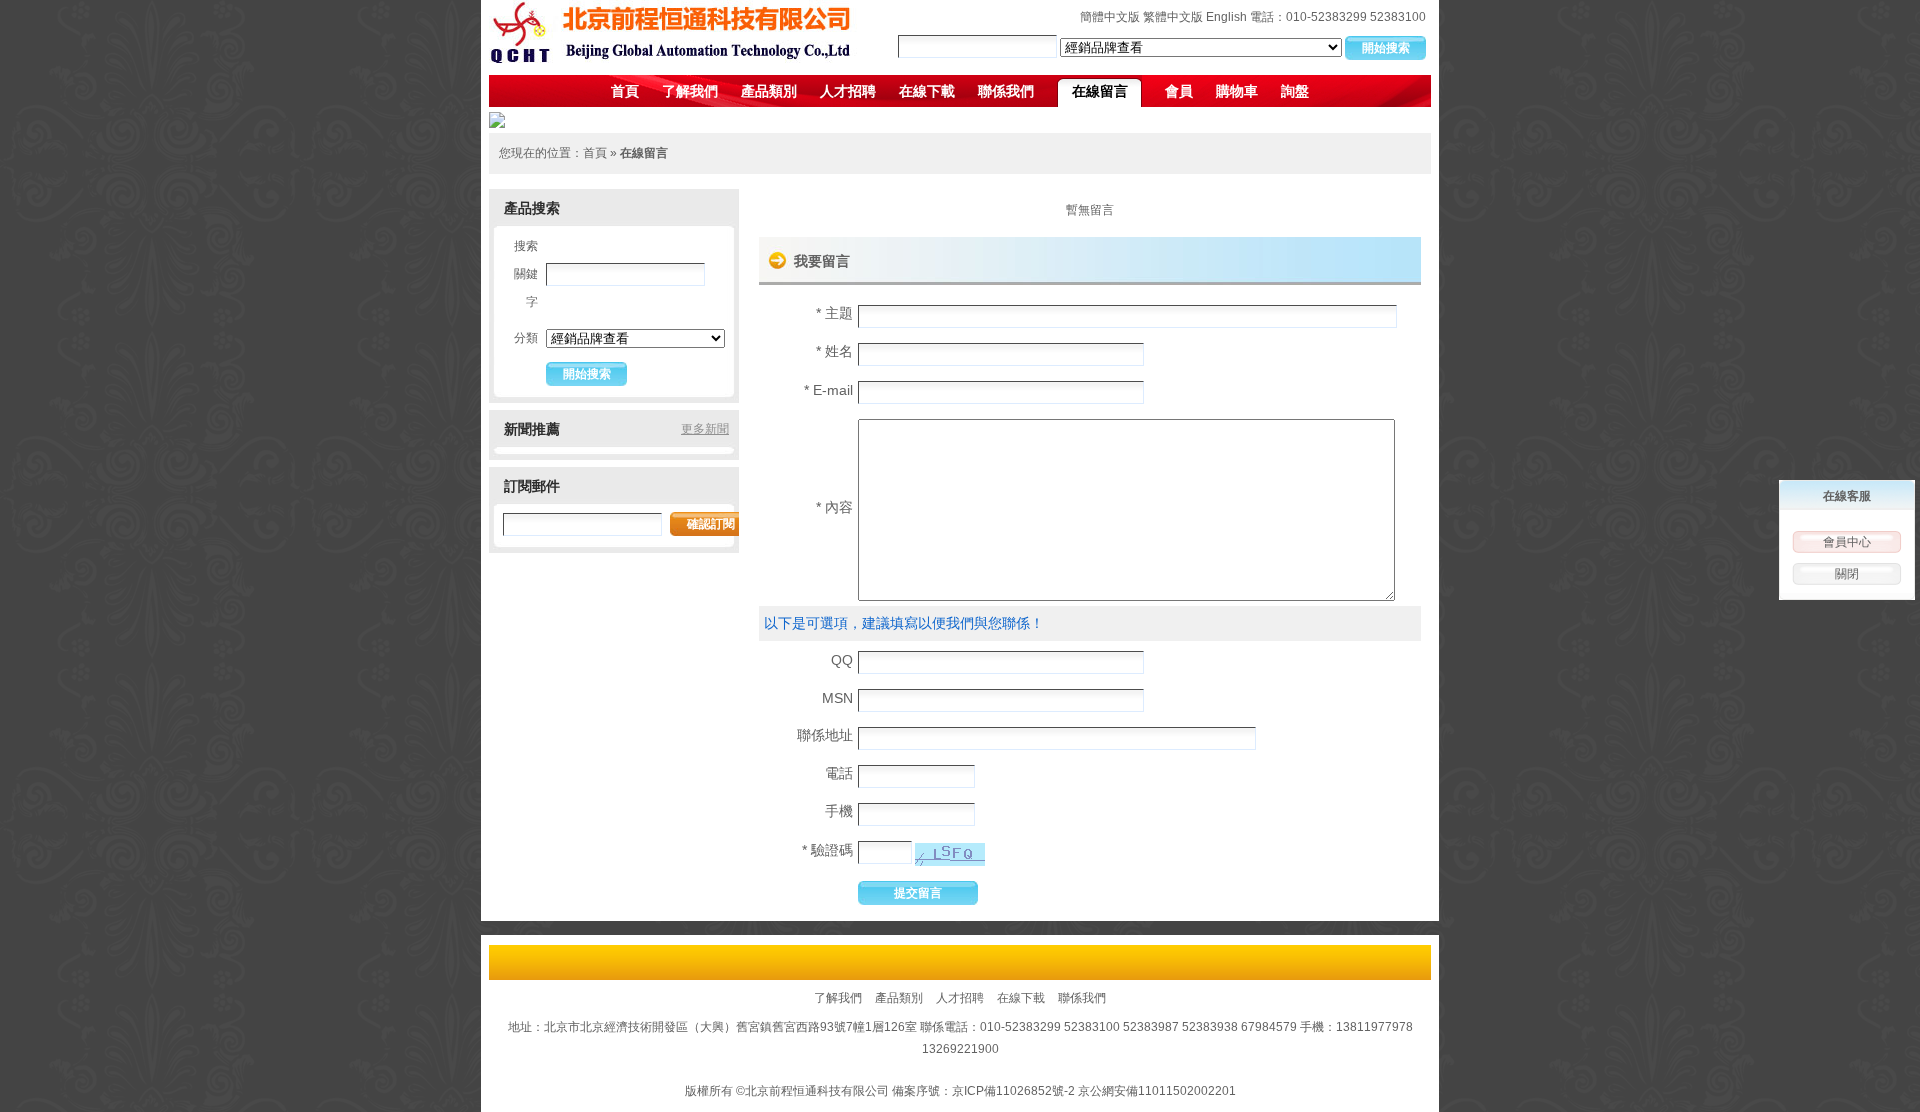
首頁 (625, 91)
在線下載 (927, 91)
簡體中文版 (1110, 17)
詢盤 (1295, 91)
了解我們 (690, 91)
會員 (1179, 91)
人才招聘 (848, 91)
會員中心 (1847, 542)
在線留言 (1100, 91)
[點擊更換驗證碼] (950, 854)
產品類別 (769, 91)
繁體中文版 (1173, 17)
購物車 (1237, 91)
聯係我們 (1006, 91)
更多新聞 (705, 429)
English (1226, 17)
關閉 (1847, 574)
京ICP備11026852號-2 (1013, 1091)
